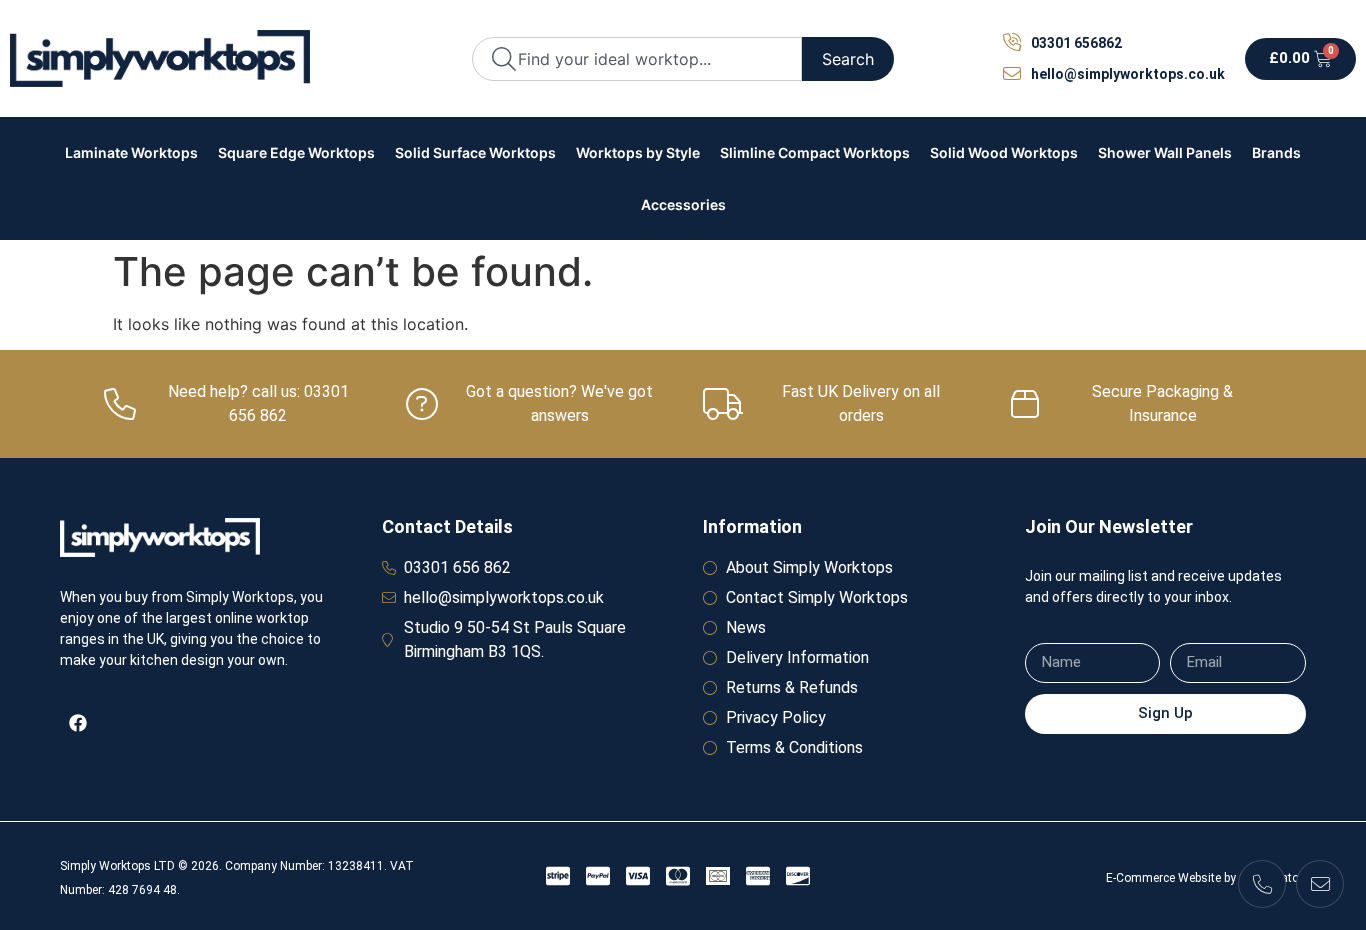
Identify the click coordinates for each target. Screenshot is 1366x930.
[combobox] (637, 59)
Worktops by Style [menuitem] (638, 152)
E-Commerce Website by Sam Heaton (1206, 878)
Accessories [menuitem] (683, 204)
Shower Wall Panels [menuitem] (1165, 152)
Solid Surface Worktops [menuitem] (475, 152)
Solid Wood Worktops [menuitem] (1004, 152)
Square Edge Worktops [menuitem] (296, 152)
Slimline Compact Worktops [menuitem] (815, 152)
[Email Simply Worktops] (1320, 884)
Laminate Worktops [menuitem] (131, 152)
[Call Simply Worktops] (1262, 884)
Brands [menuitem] (1276, 152)
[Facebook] (78, 723)
